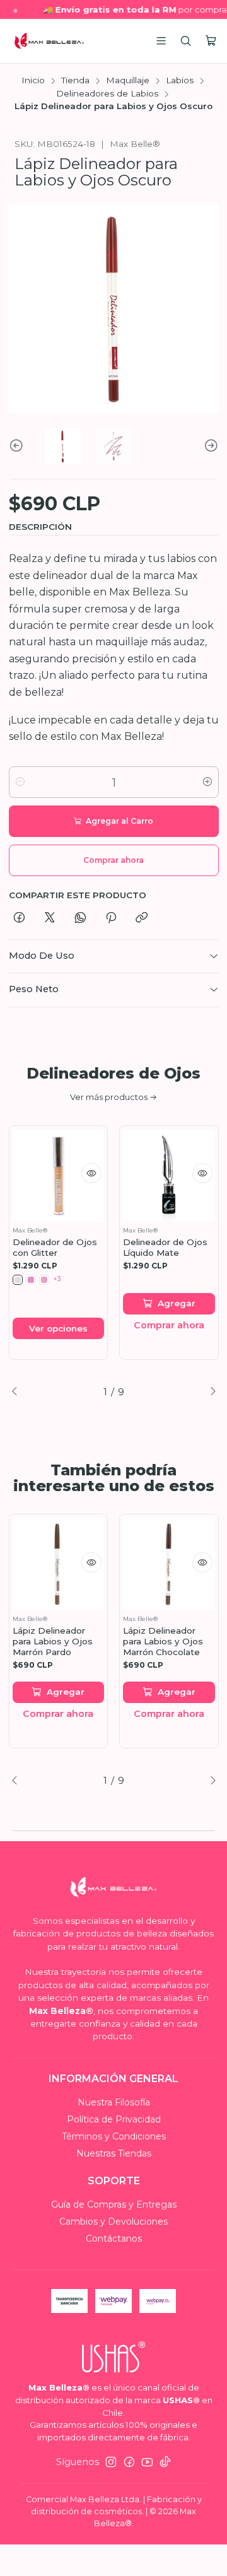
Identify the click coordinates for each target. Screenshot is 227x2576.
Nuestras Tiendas (114, 2153)
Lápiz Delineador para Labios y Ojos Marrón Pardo (53, 1641)
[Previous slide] (18, 446)
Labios (180, 81)
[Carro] (211, 41)
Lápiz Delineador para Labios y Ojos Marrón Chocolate (163, 1641)
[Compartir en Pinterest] (111, 918)
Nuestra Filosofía (114, 2102)
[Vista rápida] (91, 1173)
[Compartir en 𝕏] (50, 918)
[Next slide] (209, 446)
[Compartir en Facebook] (19, 918)
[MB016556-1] (18, 1280)
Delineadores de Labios (107, 94)
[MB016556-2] (31, 1280)
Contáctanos (114, 2239)
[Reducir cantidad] (20, 782)
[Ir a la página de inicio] (49, 41)
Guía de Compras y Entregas (114, 2204)
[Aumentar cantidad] (207, 782)
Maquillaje (128, 81)
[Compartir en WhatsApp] (80, 918)
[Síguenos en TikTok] (165, 2462)
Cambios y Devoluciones (113, 2222)
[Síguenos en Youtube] (147, 2462)
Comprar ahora (169, 1325)
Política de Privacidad (114, 2119)
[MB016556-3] (44, 1280)
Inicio (33, 81)
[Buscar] (186, 41)
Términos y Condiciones (114, 2136)
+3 (57, 1279)
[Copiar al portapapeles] (142, 918)
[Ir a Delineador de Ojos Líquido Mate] (169, 1175)
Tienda (75, 81)
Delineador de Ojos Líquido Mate (165, 1247)
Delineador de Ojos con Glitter (55, 1247)
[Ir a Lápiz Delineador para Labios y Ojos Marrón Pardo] (59, 1564)
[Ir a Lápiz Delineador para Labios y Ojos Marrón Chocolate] (169, 1564)
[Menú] (161, 41)
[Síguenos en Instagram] (111, 2462)
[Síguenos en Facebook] (129, 2462)
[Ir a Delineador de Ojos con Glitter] (59, 1175)
